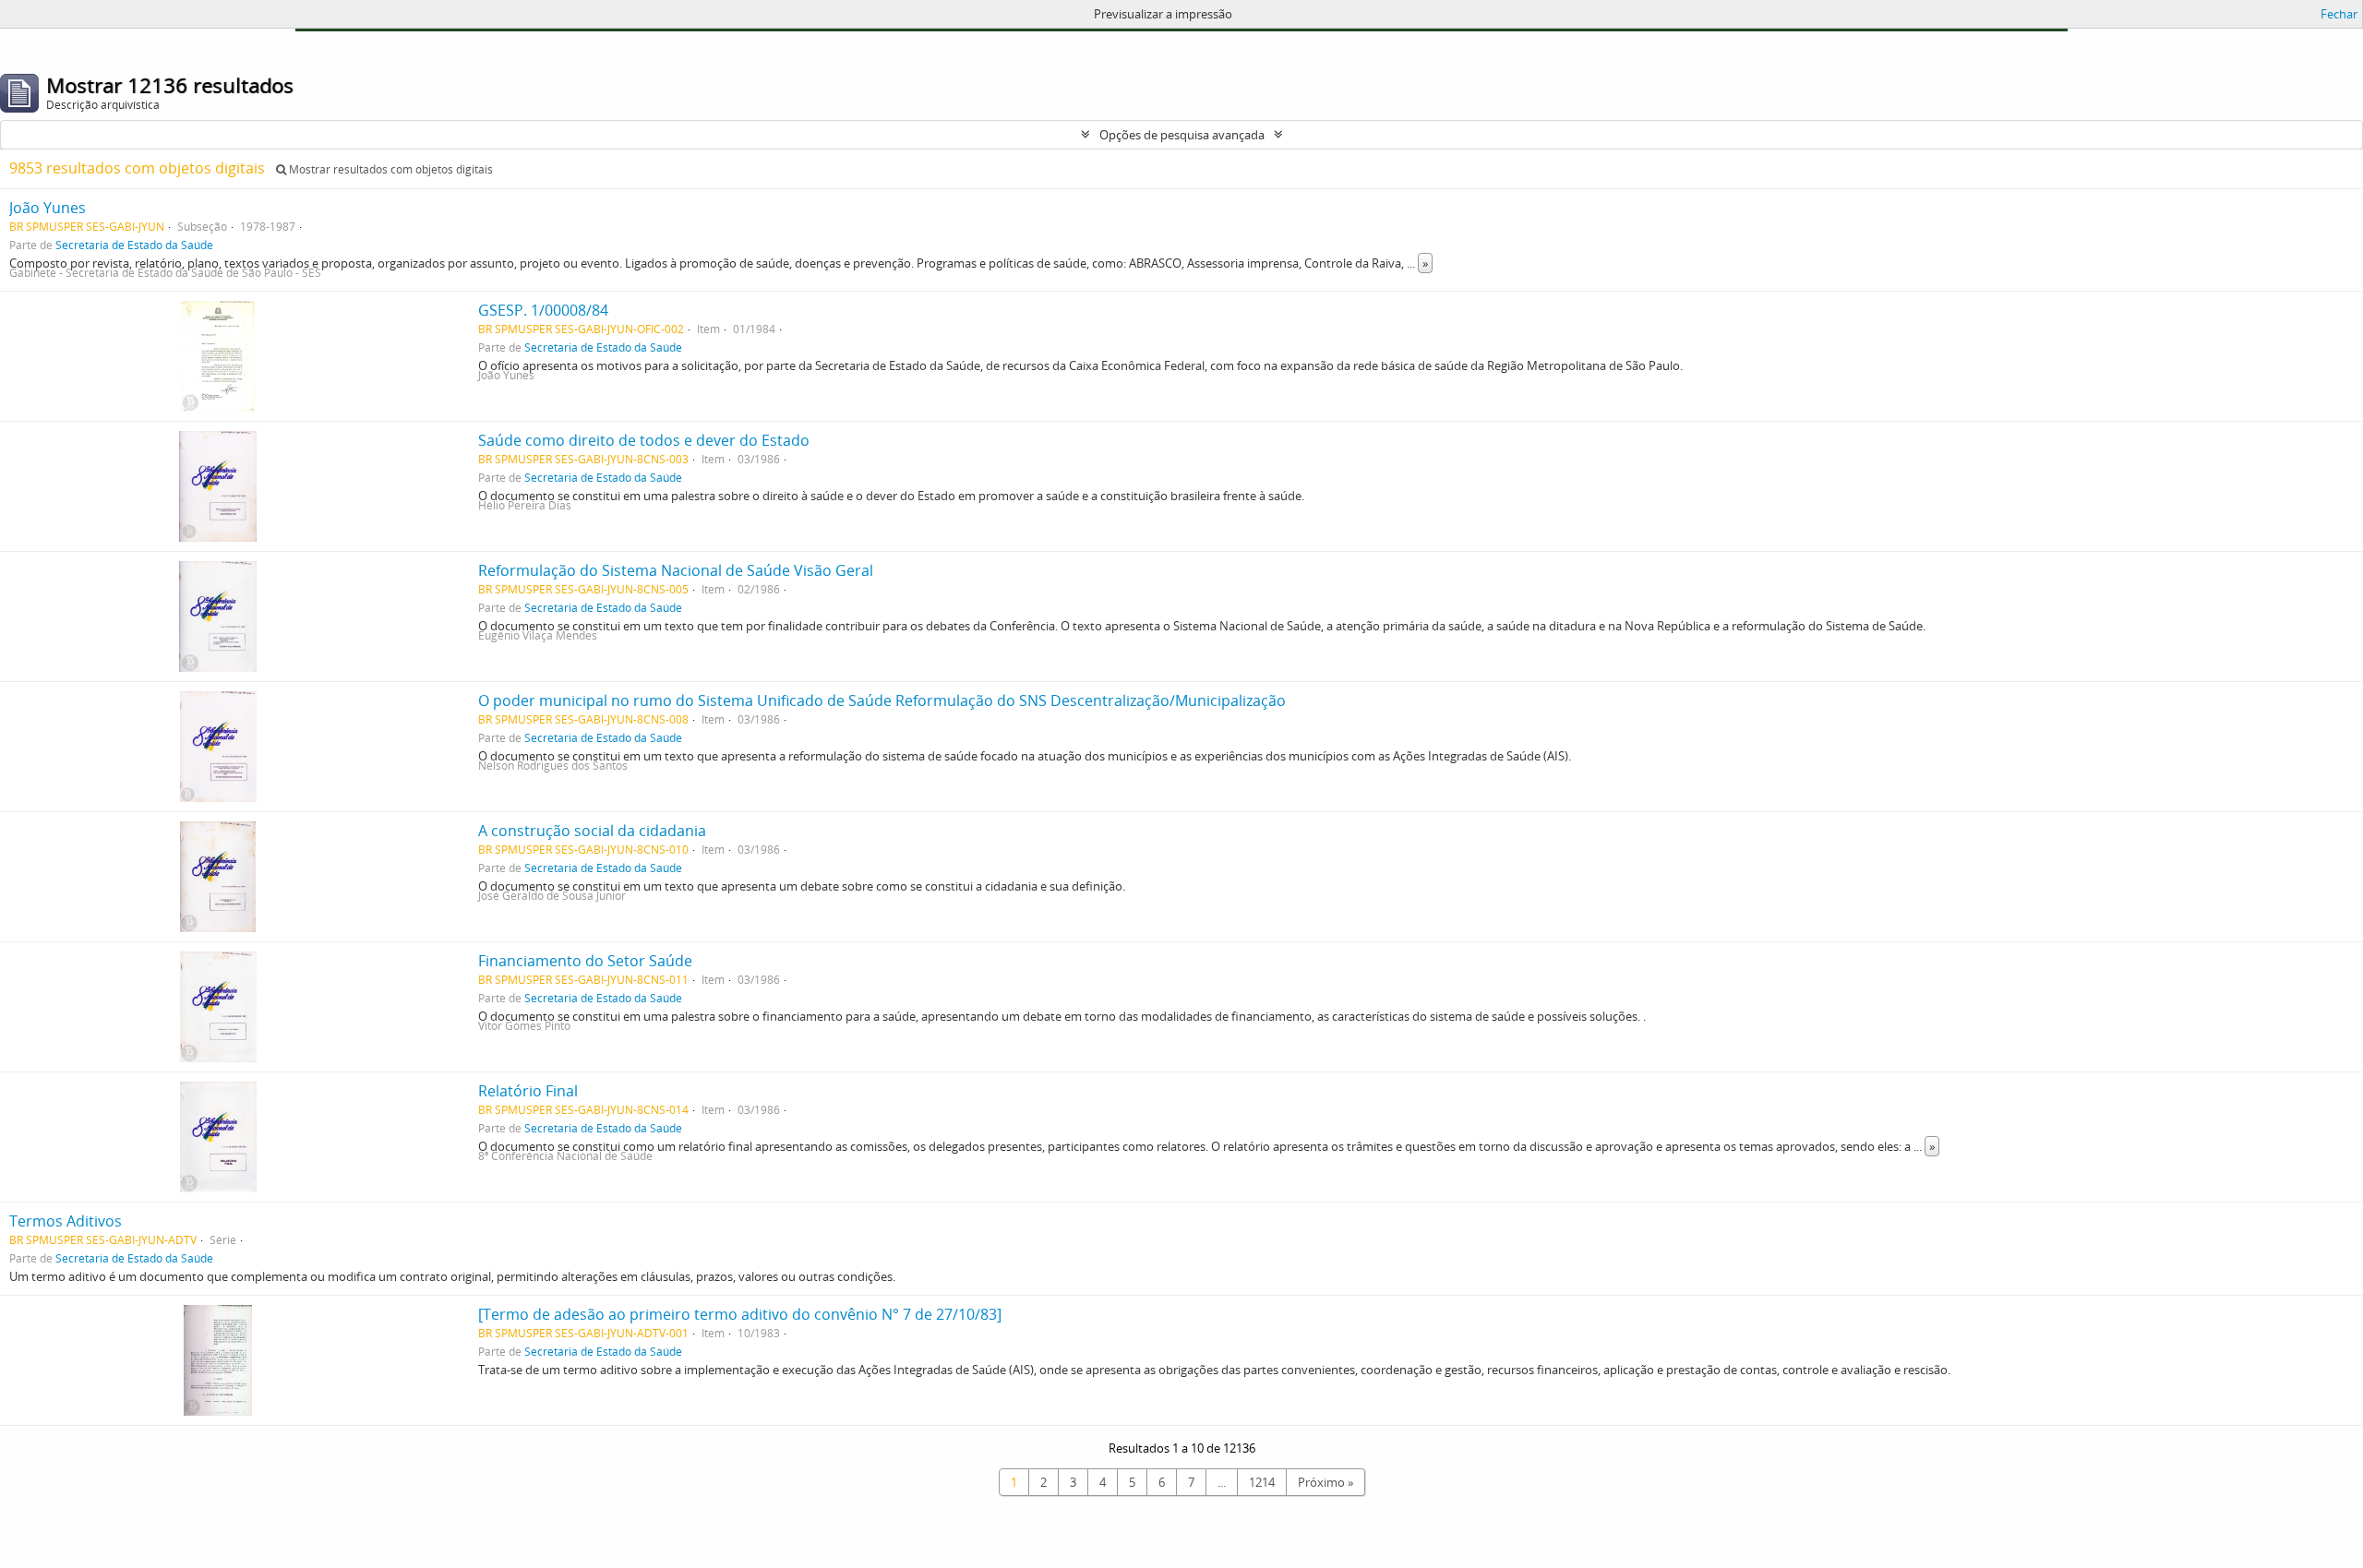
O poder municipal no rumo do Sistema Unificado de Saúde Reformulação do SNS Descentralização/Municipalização (882, 700)
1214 (1262, 1482)
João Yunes (48, 208)
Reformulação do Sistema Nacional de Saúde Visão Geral (676, 570)
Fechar (2339, 14)
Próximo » (1325, 1482)
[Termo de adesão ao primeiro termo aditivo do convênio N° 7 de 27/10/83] (740, 1314)
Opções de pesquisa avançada (1182, 135)
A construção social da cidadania (592, 831)
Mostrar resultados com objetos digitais (390, 169)
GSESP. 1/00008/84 (543, 310)
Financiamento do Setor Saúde (585, 961)
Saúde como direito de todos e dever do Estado (644, 440)
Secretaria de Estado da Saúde (134, 245)
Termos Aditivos (66, 1221)
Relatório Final (528, 1091)
